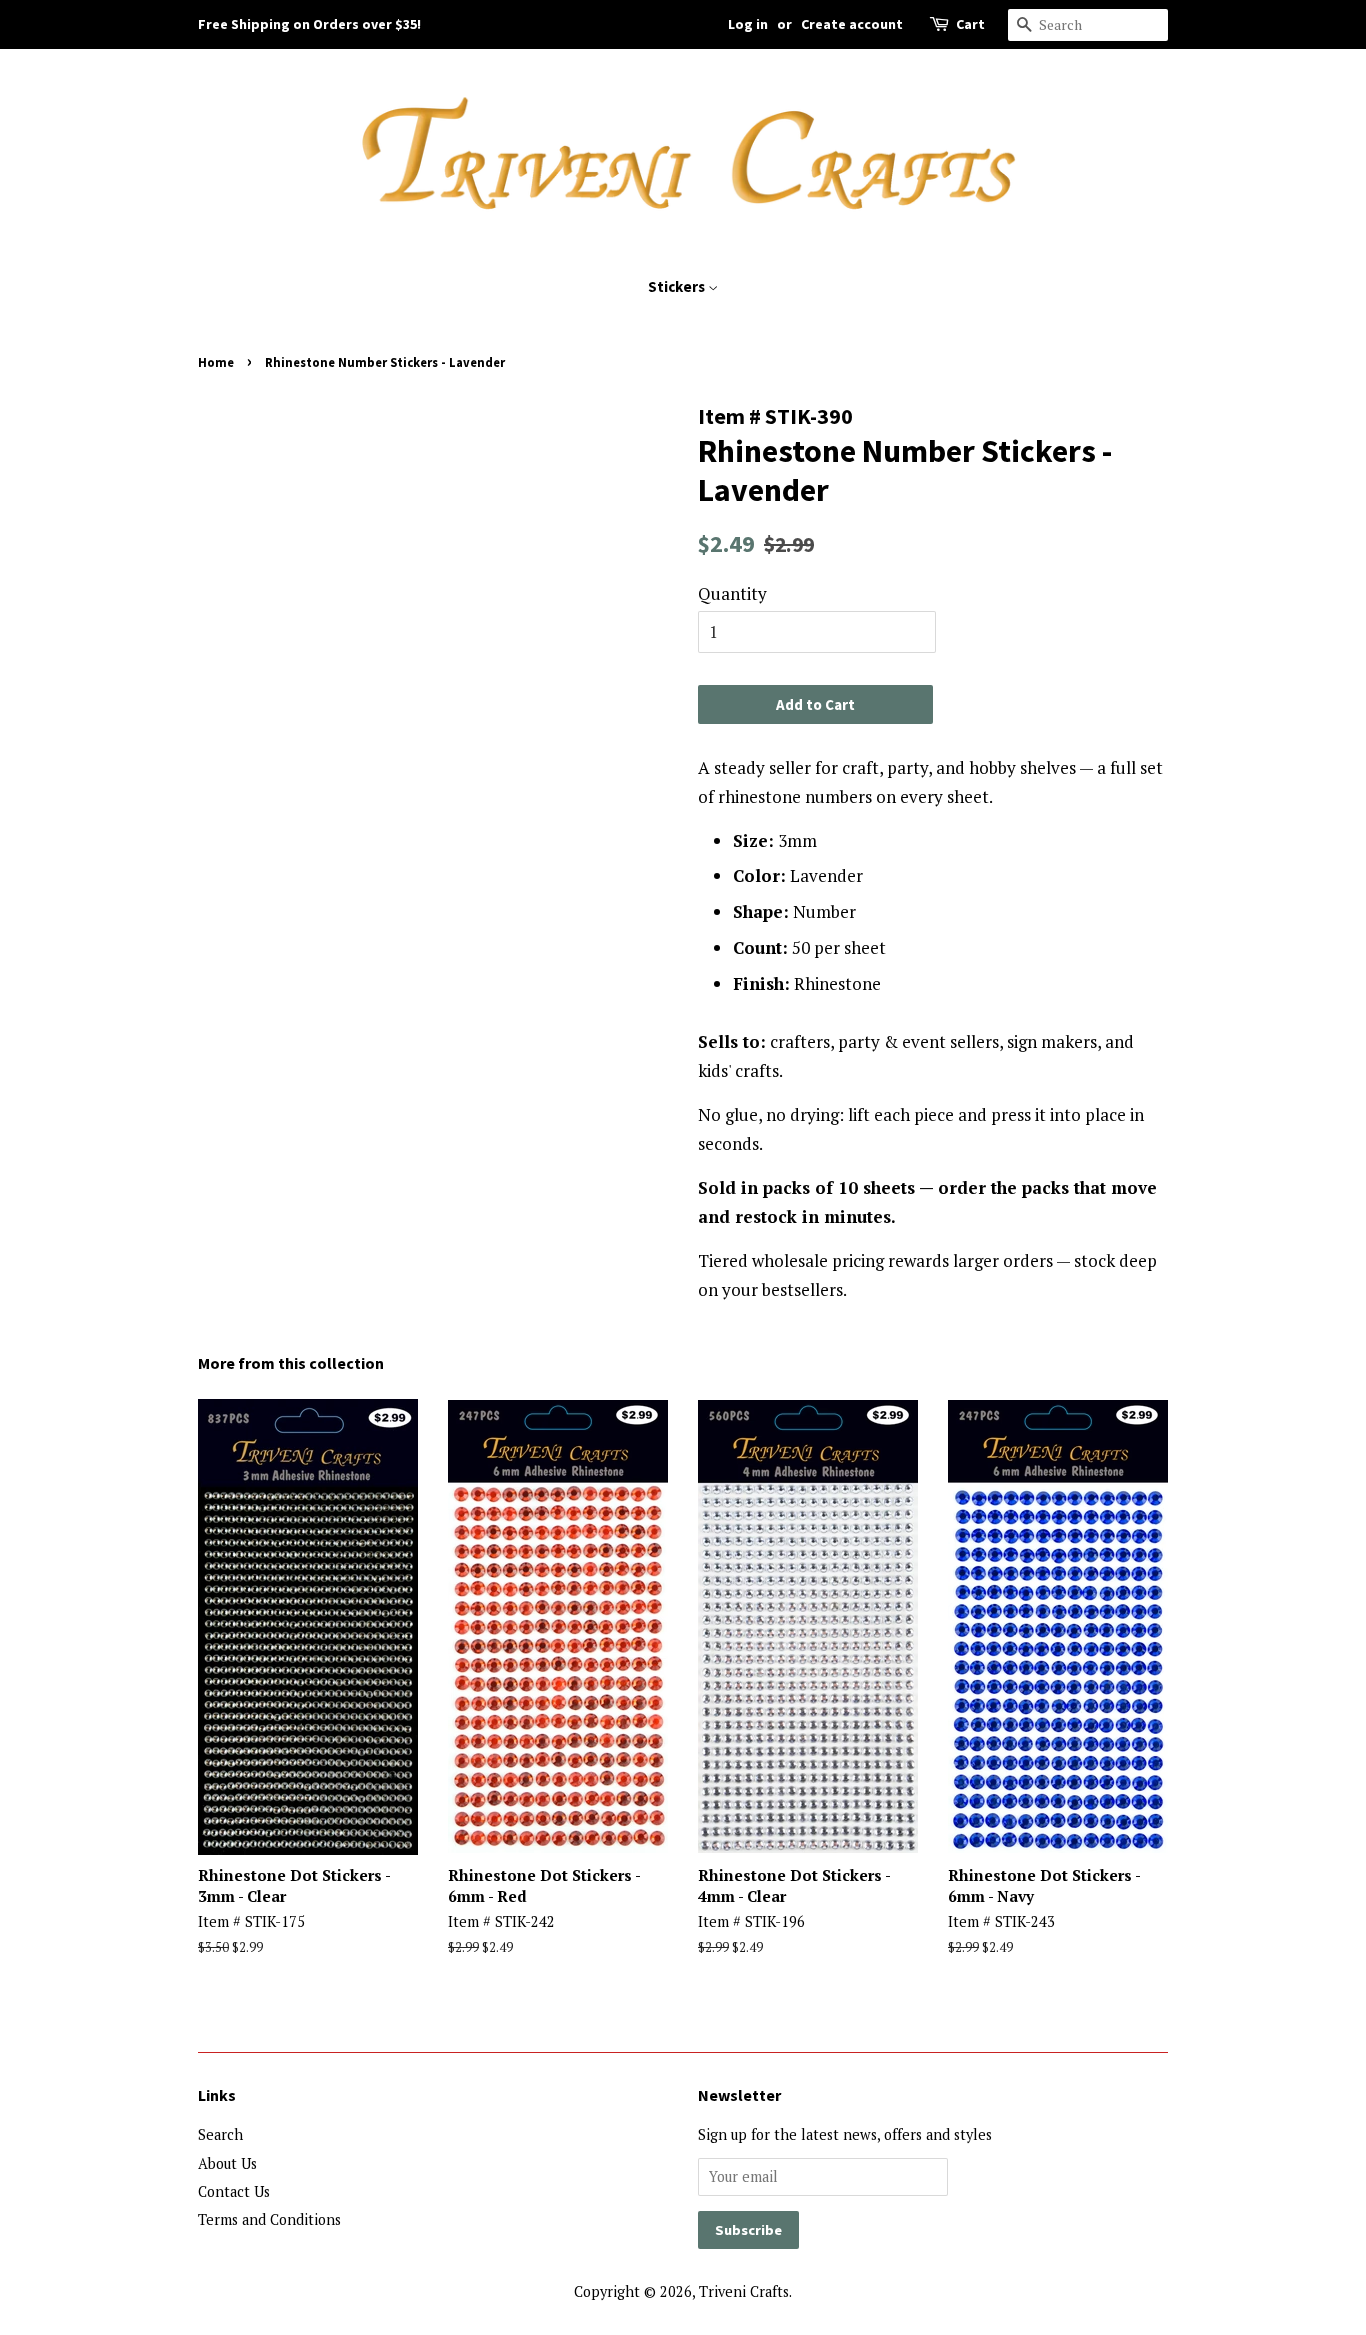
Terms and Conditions (269, 2219)
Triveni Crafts (744, 2291)
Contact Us (234, 2191)
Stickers (678, 286)
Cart (970, 24)
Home (216, 362)
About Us (227, 2163)
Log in (748, 24)
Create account (852, 24)
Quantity (732, 593)
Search (220, 2134)
